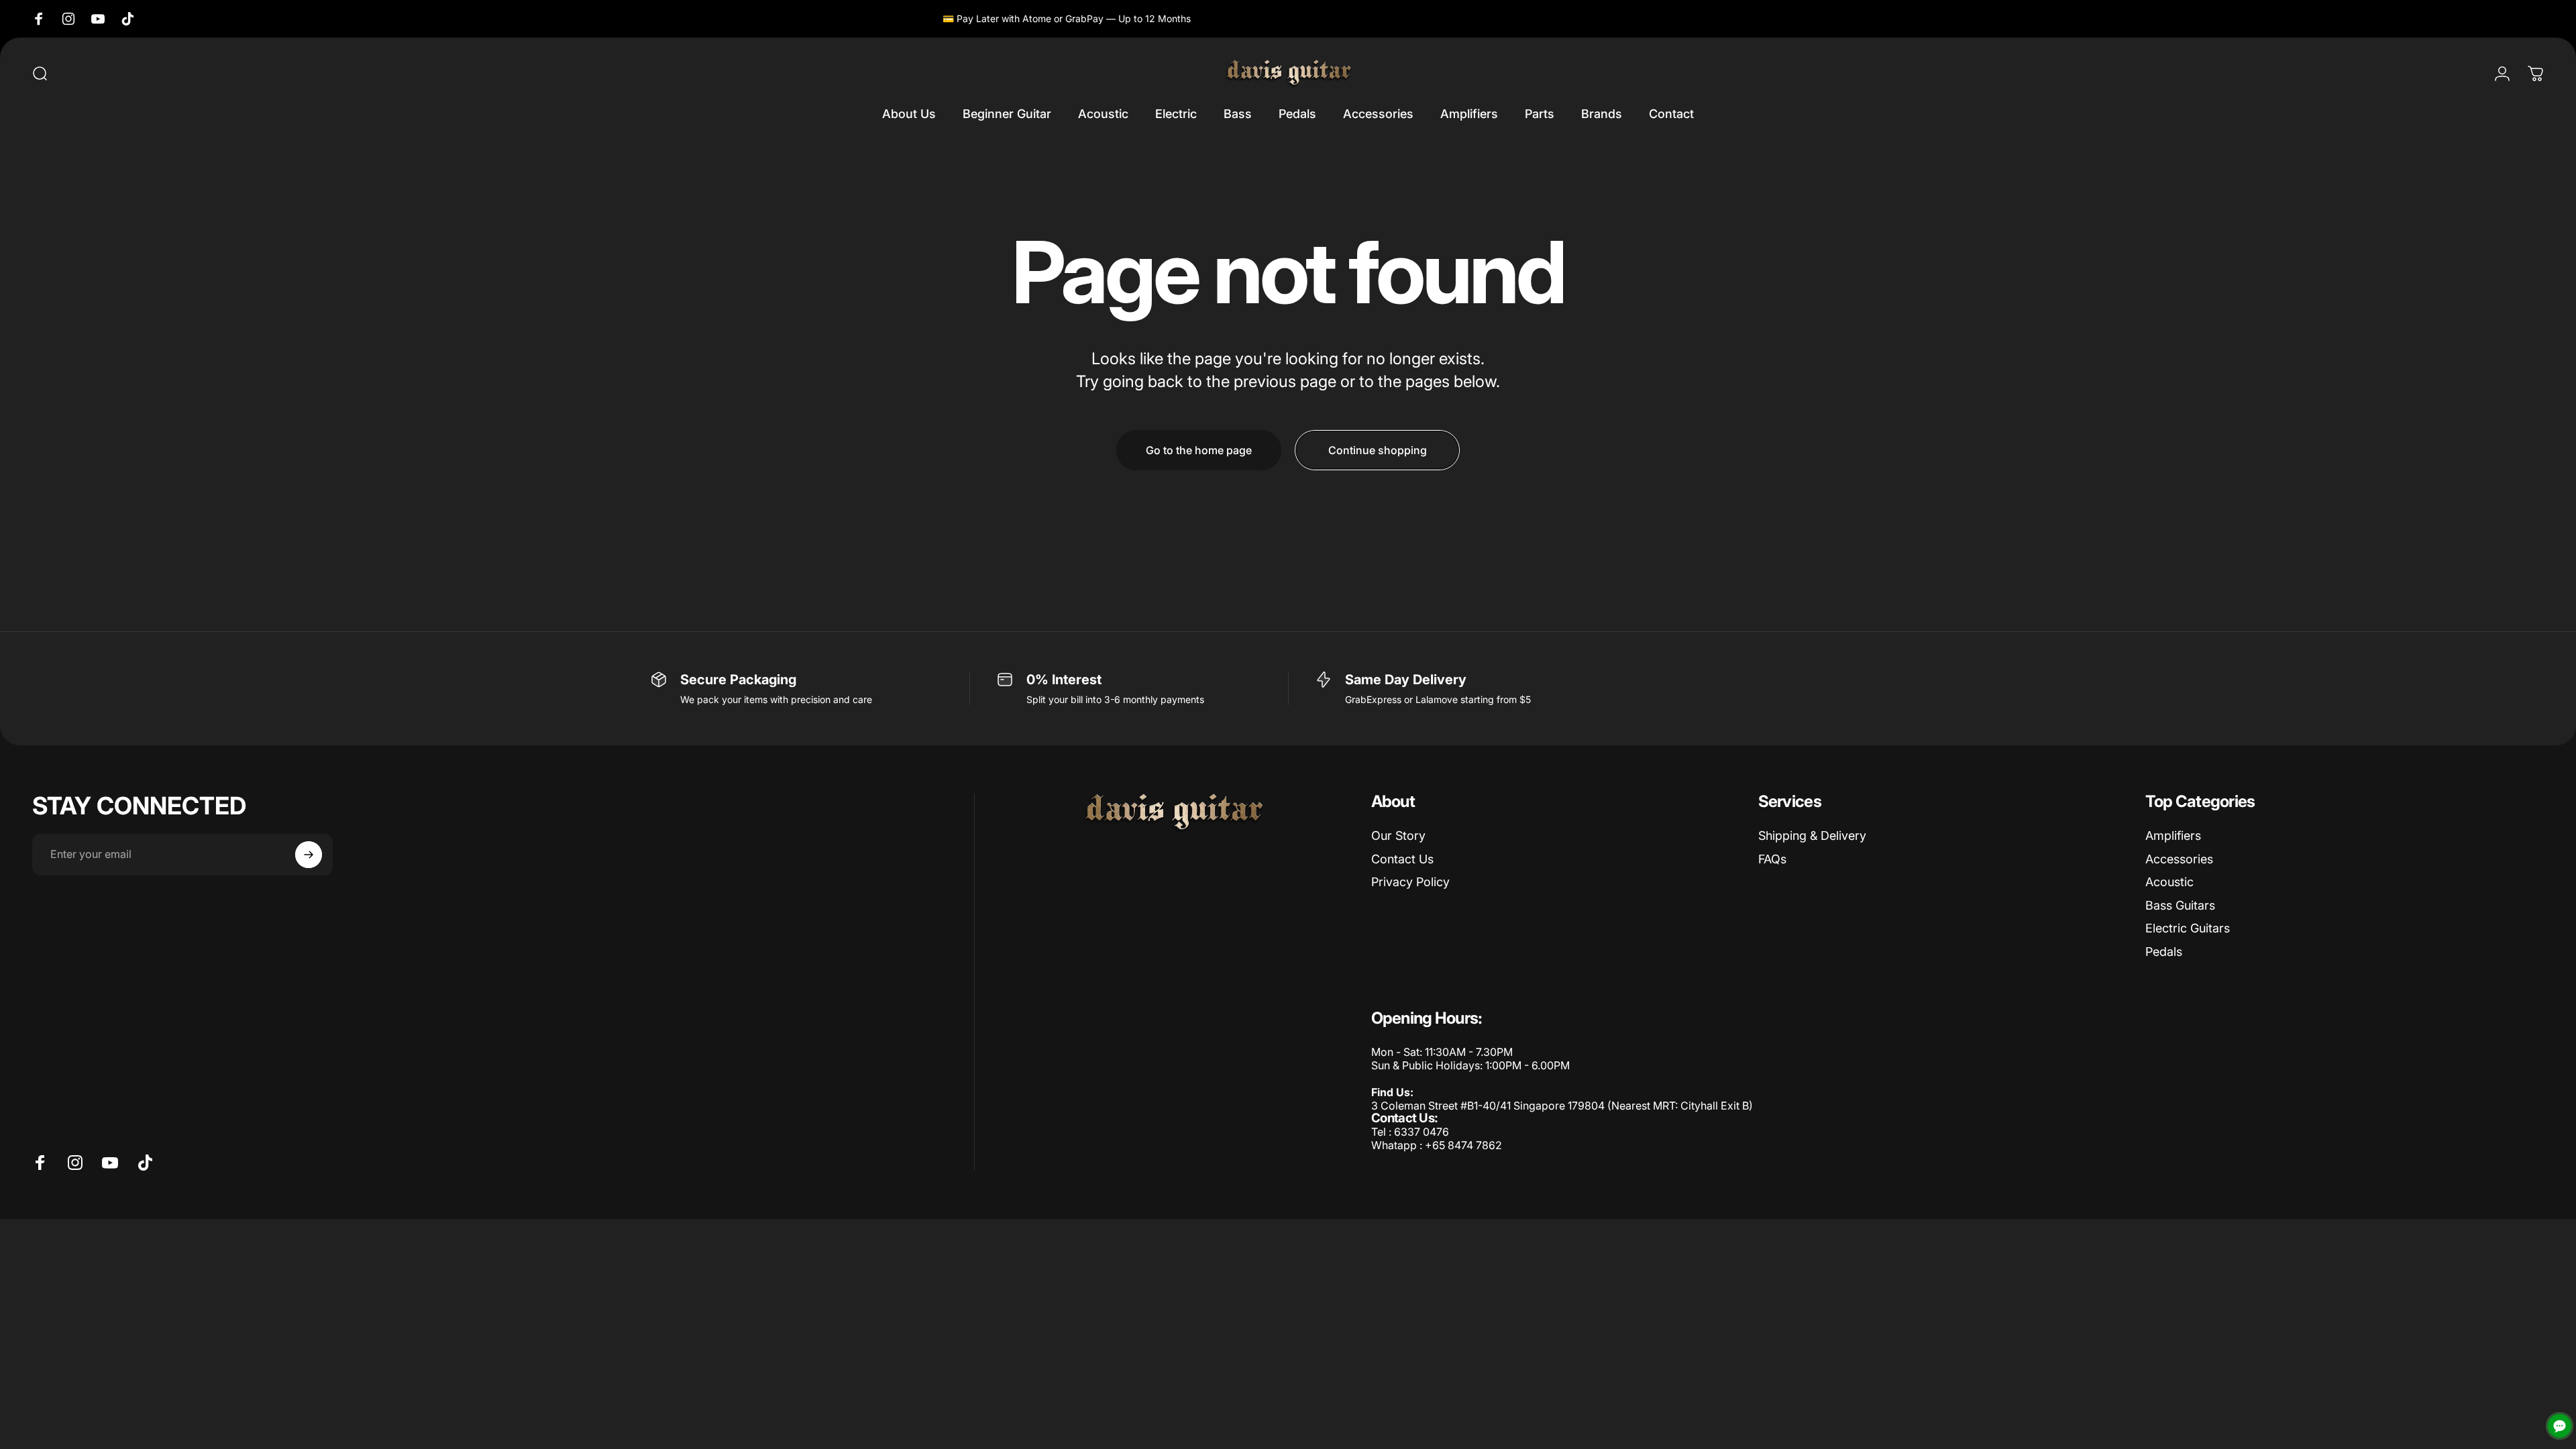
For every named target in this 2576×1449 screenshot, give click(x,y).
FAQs (1772, 859)
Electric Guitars (2188, 928)
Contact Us (1402, 859)
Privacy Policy (1410, 882)
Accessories (2179, 859)
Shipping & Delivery (1812, 836)
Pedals (2164, 952)
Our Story (1398, 836)
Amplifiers (2173, 836)
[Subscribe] (309, 855)
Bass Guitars (2180, 905)
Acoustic (2169, 882)
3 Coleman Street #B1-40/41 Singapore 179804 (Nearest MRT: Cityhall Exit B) (1562, 1106)
